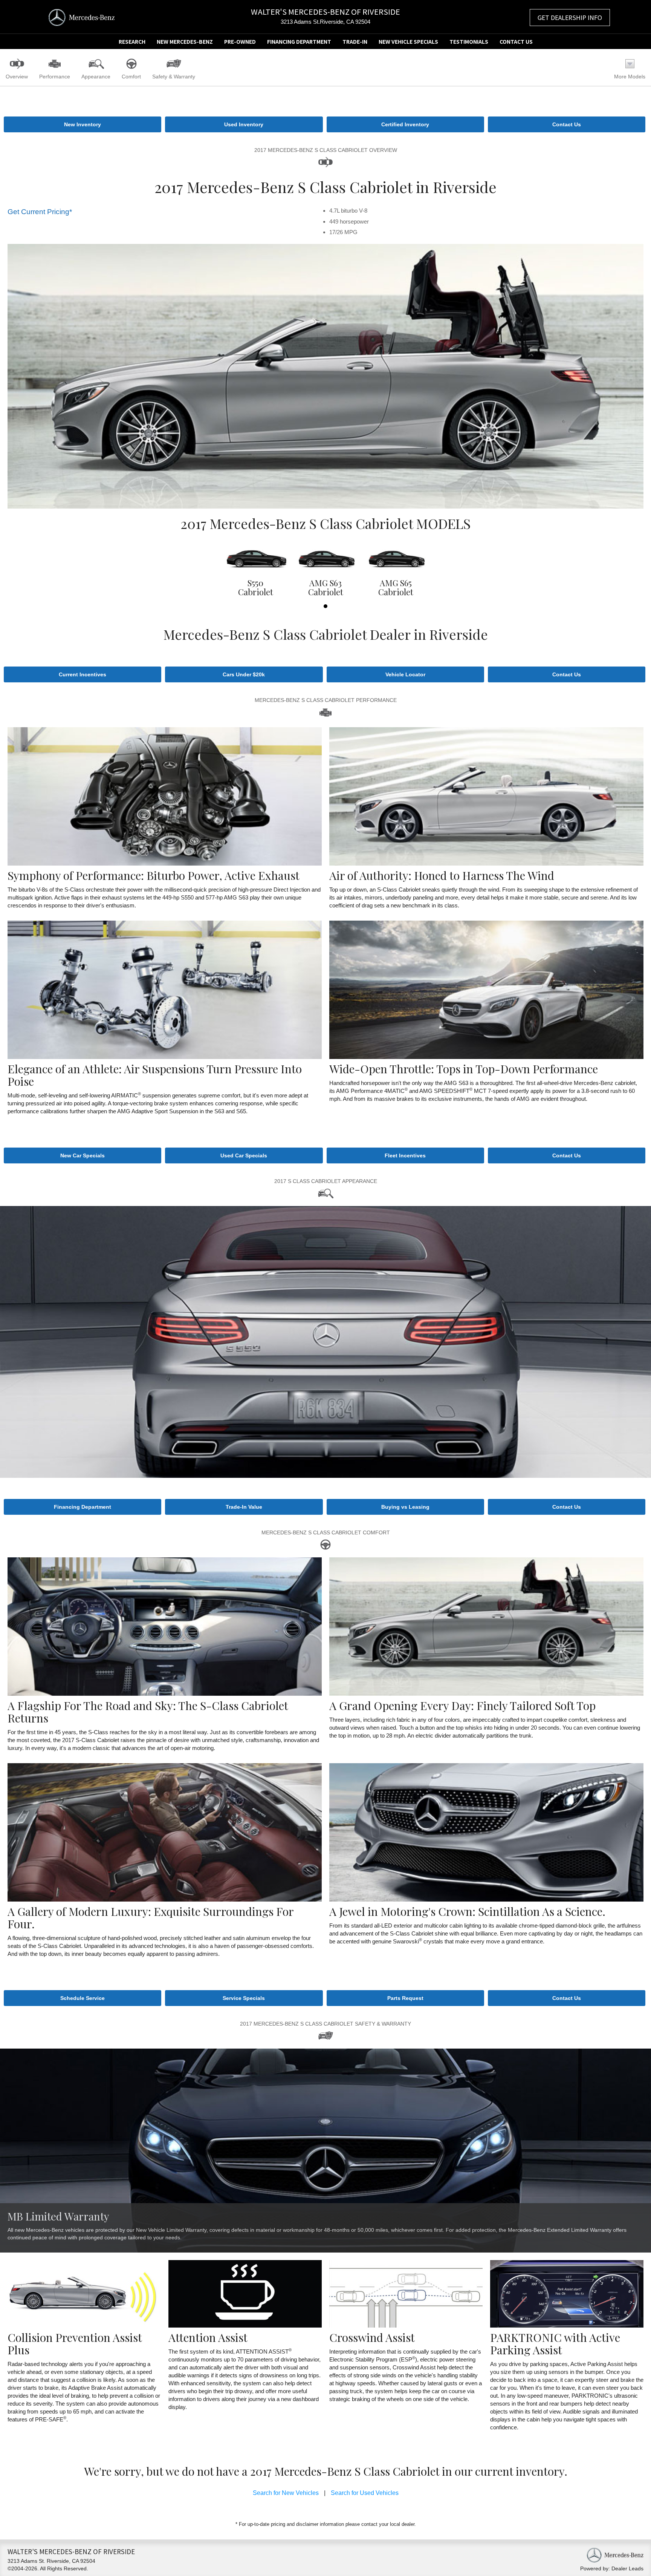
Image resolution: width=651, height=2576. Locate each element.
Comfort (131, 77)
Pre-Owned (240, 41)
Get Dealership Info (570, 17)
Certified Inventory (405, 124)
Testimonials (469, 41)
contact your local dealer (388, 2524)
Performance (55, 77)
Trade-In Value (244, 1507)
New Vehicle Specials (408, 41)
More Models (630, 77)
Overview (17, 77)
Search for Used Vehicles (365, 2493)
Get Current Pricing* (40, 212)
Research (132, 41)
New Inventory (83, 124)
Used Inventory (244, 124)
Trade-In (355, 41)
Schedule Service (83, 1998)
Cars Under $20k (244, 674)
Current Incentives (83, 674)
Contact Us (516, 41)
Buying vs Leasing (405, 1507)
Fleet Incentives (405, 1155)
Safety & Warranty (174, 77)
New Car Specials (83, 1155)
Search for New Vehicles (286, 2493)
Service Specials (244, 1998)
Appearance (96, 77)
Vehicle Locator (405, 674)
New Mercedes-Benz (185, 41)
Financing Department (299, 41)
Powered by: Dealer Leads (612, 2568)
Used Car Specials (244, 1155)
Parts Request (405, 1998)
